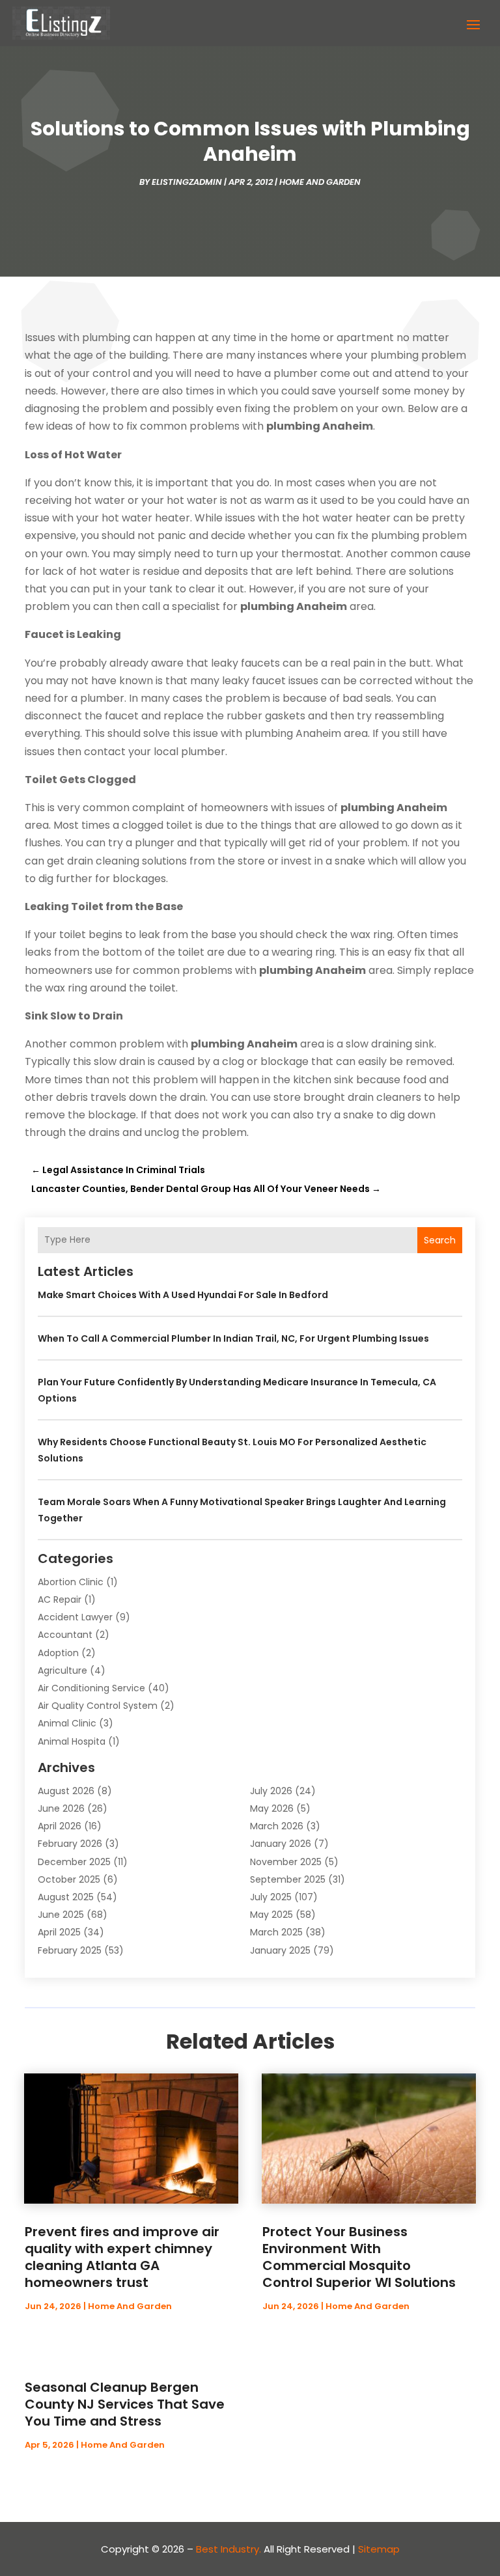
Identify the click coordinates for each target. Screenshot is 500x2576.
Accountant (65, 1635)
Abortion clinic (71, 1582)
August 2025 (66, 1897)
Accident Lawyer (75, 1617)
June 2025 (61, 1915)
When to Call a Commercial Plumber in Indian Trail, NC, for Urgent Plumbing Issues (233, 1338)
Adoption (58, 1653)
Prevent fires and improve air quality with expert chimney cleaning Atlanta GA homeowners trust (122, 2257)
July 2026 (271, 1791)
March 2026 (277, 1826)
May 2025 (271, 1915)
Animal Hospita (72, 1741)
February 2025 (70, 1950)
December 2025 (74, 1862)
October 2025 (69, 1879)
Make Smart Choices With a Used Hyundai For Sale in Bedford (183, 1295)
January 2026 (281, 1844)
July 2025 (271, 1897)
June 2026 (61, 1808)
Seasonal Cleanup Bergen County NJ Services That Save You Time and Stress (125, 2404)
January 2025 (280, 1950)
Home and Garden (320, 182)
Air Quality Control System (98, 1706)
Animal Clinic (67, 1723)
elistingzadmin (187, 182)
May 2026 (272, 1808)
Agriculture (62, 1670)
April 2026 (60, 1826)
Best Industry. (229, 2549)
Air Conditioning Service (91, 1688)
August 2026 (66, 1791)
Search (440, 1240)
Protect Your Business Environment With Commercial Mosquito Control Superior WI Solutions (359, 2257)
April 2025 (59, 1932)
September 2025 (288, 1879)
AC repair (60, 1600)
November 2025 (286, 1862)
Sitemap (379, 2549)
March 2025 (276, 1932)
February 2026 (70, 1844)
